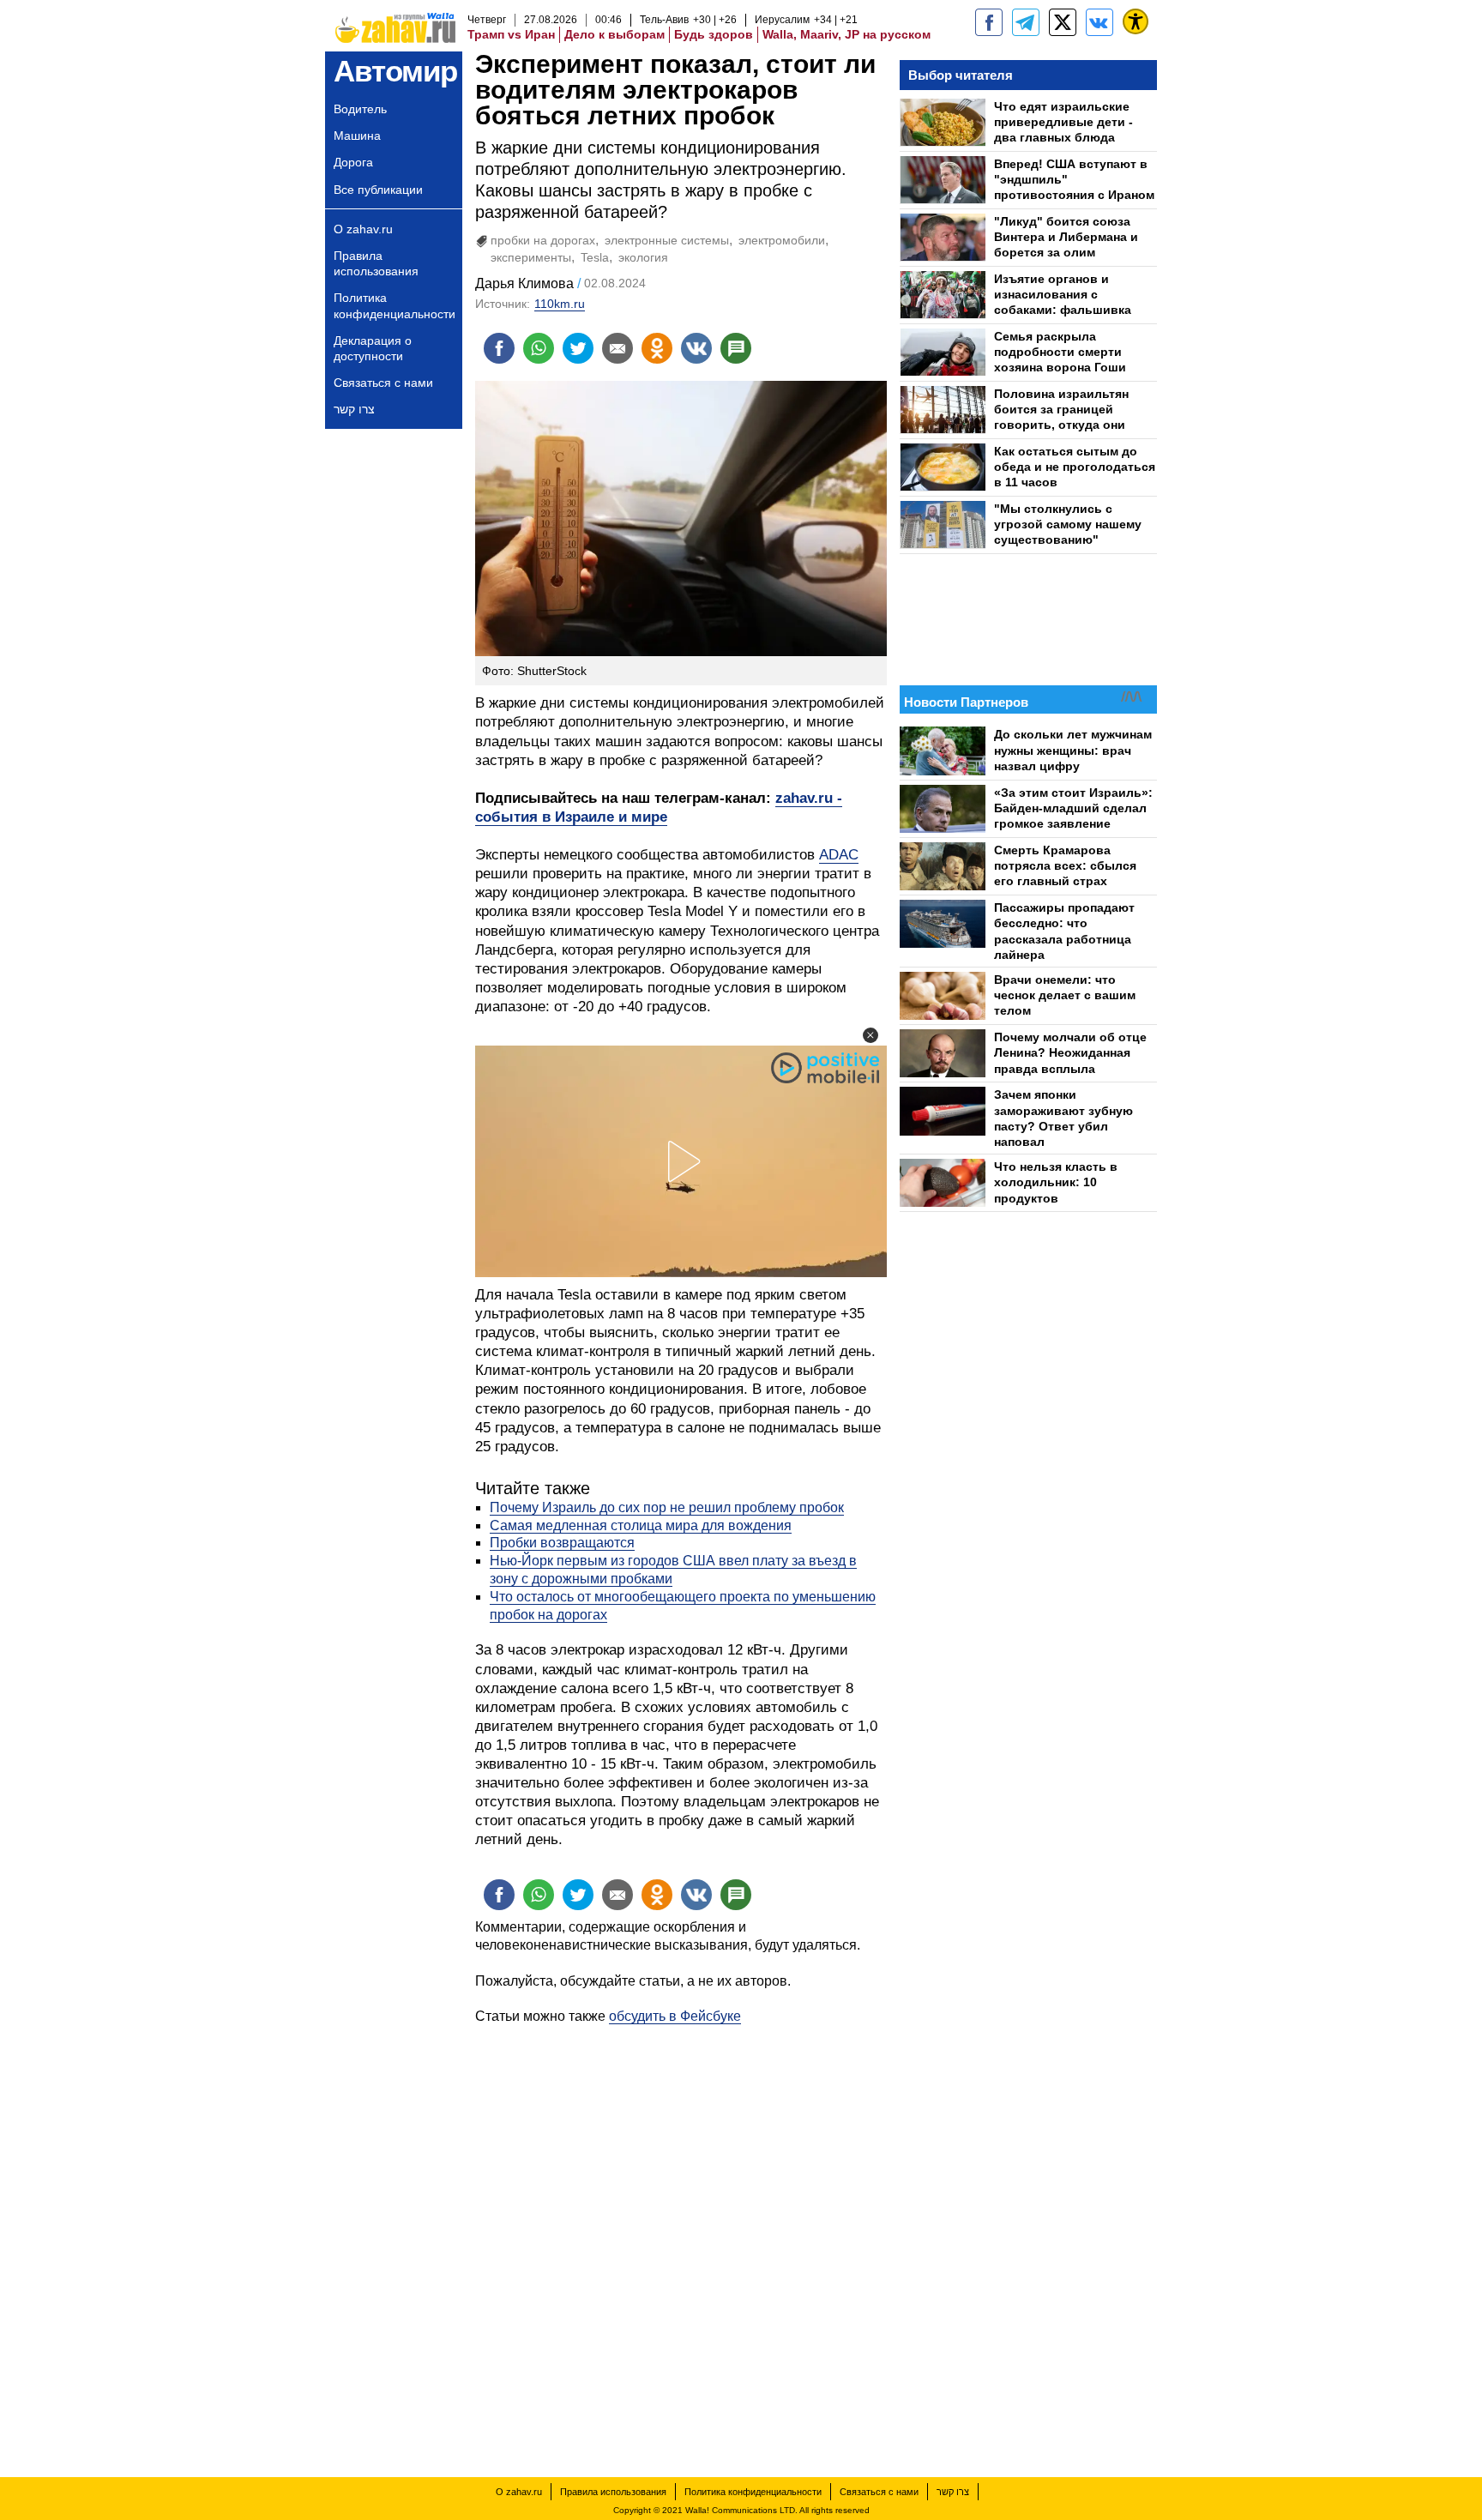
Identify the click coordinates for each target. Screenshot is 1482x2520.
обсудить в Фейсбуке (675, 2016)
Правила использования (376, 263)
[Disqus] (681, 2240)
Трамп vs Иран (511, 34)
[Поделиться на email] (617, 348)
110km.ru (560, 304)
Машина (357, 136)
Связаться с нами (383, 383)
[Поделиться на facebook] (499, 348)
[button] (871, 1035)
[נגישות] (1136, 21)
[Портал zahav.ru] (1099, 22)
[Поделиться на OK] (657, 348)
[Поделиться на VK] (696, 348)
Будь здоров (714, 34)
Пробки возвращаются (562, 1543)
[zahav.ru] (989, 22)
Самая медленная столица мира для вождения (641, 1525)
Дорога (353, 162)
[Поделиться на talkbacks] (736, 348)
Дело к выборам (614, 34)
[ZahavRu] (1063, 22)
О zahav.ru (363, 229)
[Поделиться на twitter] (578, 348)
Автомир (395, 71)
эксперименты (531, 257)
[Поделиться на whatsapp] (539, 348)
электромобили (782, 240)
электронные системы (667, 240)
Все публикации (378, 190)
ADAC (839, 855)
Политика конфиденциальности (395, 305)
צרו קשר (354, 409)
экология (643, 257)
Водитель (360, 109)
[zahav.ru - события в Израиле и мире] (1026, 22)
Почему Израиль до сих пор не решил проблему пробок (667, 1507)
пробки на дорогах (543, 240)
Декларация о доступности (373, 348)
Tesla (595, 257)
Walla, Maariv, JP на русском (846, 34)
